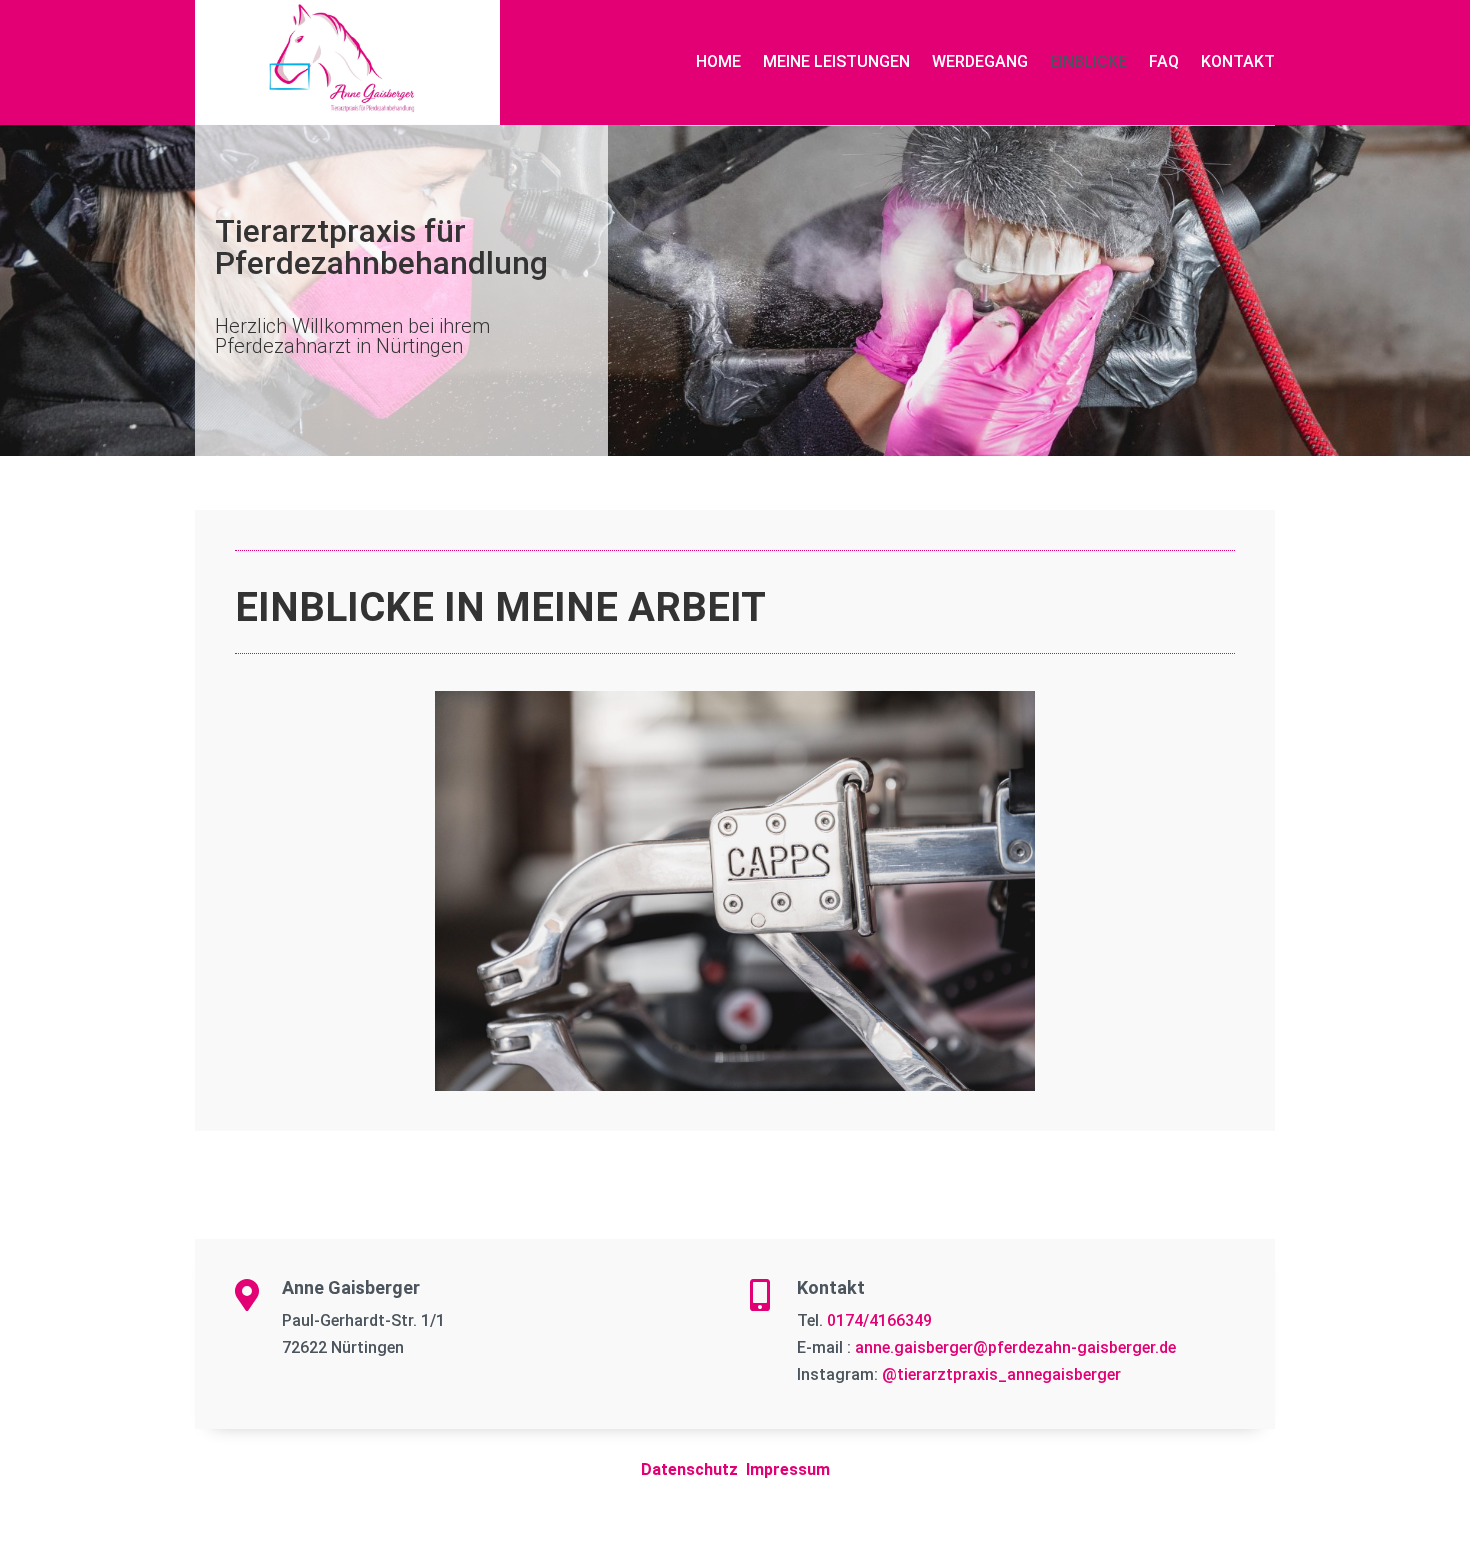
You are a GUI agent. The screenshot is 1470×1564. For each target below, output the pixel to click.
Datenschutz (689, 1469)
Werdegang (980, 61)
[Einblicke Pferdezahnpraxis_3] (735, 1085)
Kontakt (1238, 61)
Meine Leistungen (836, 61)
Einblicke (1088, 61)
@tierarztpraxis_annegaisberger (1001, 1374)
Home (718, 61)
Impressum (788, 1469)
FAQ (1164, 61)
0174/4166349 (879, 1320)
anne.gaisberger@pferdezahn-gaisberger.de (1015, 1347)
